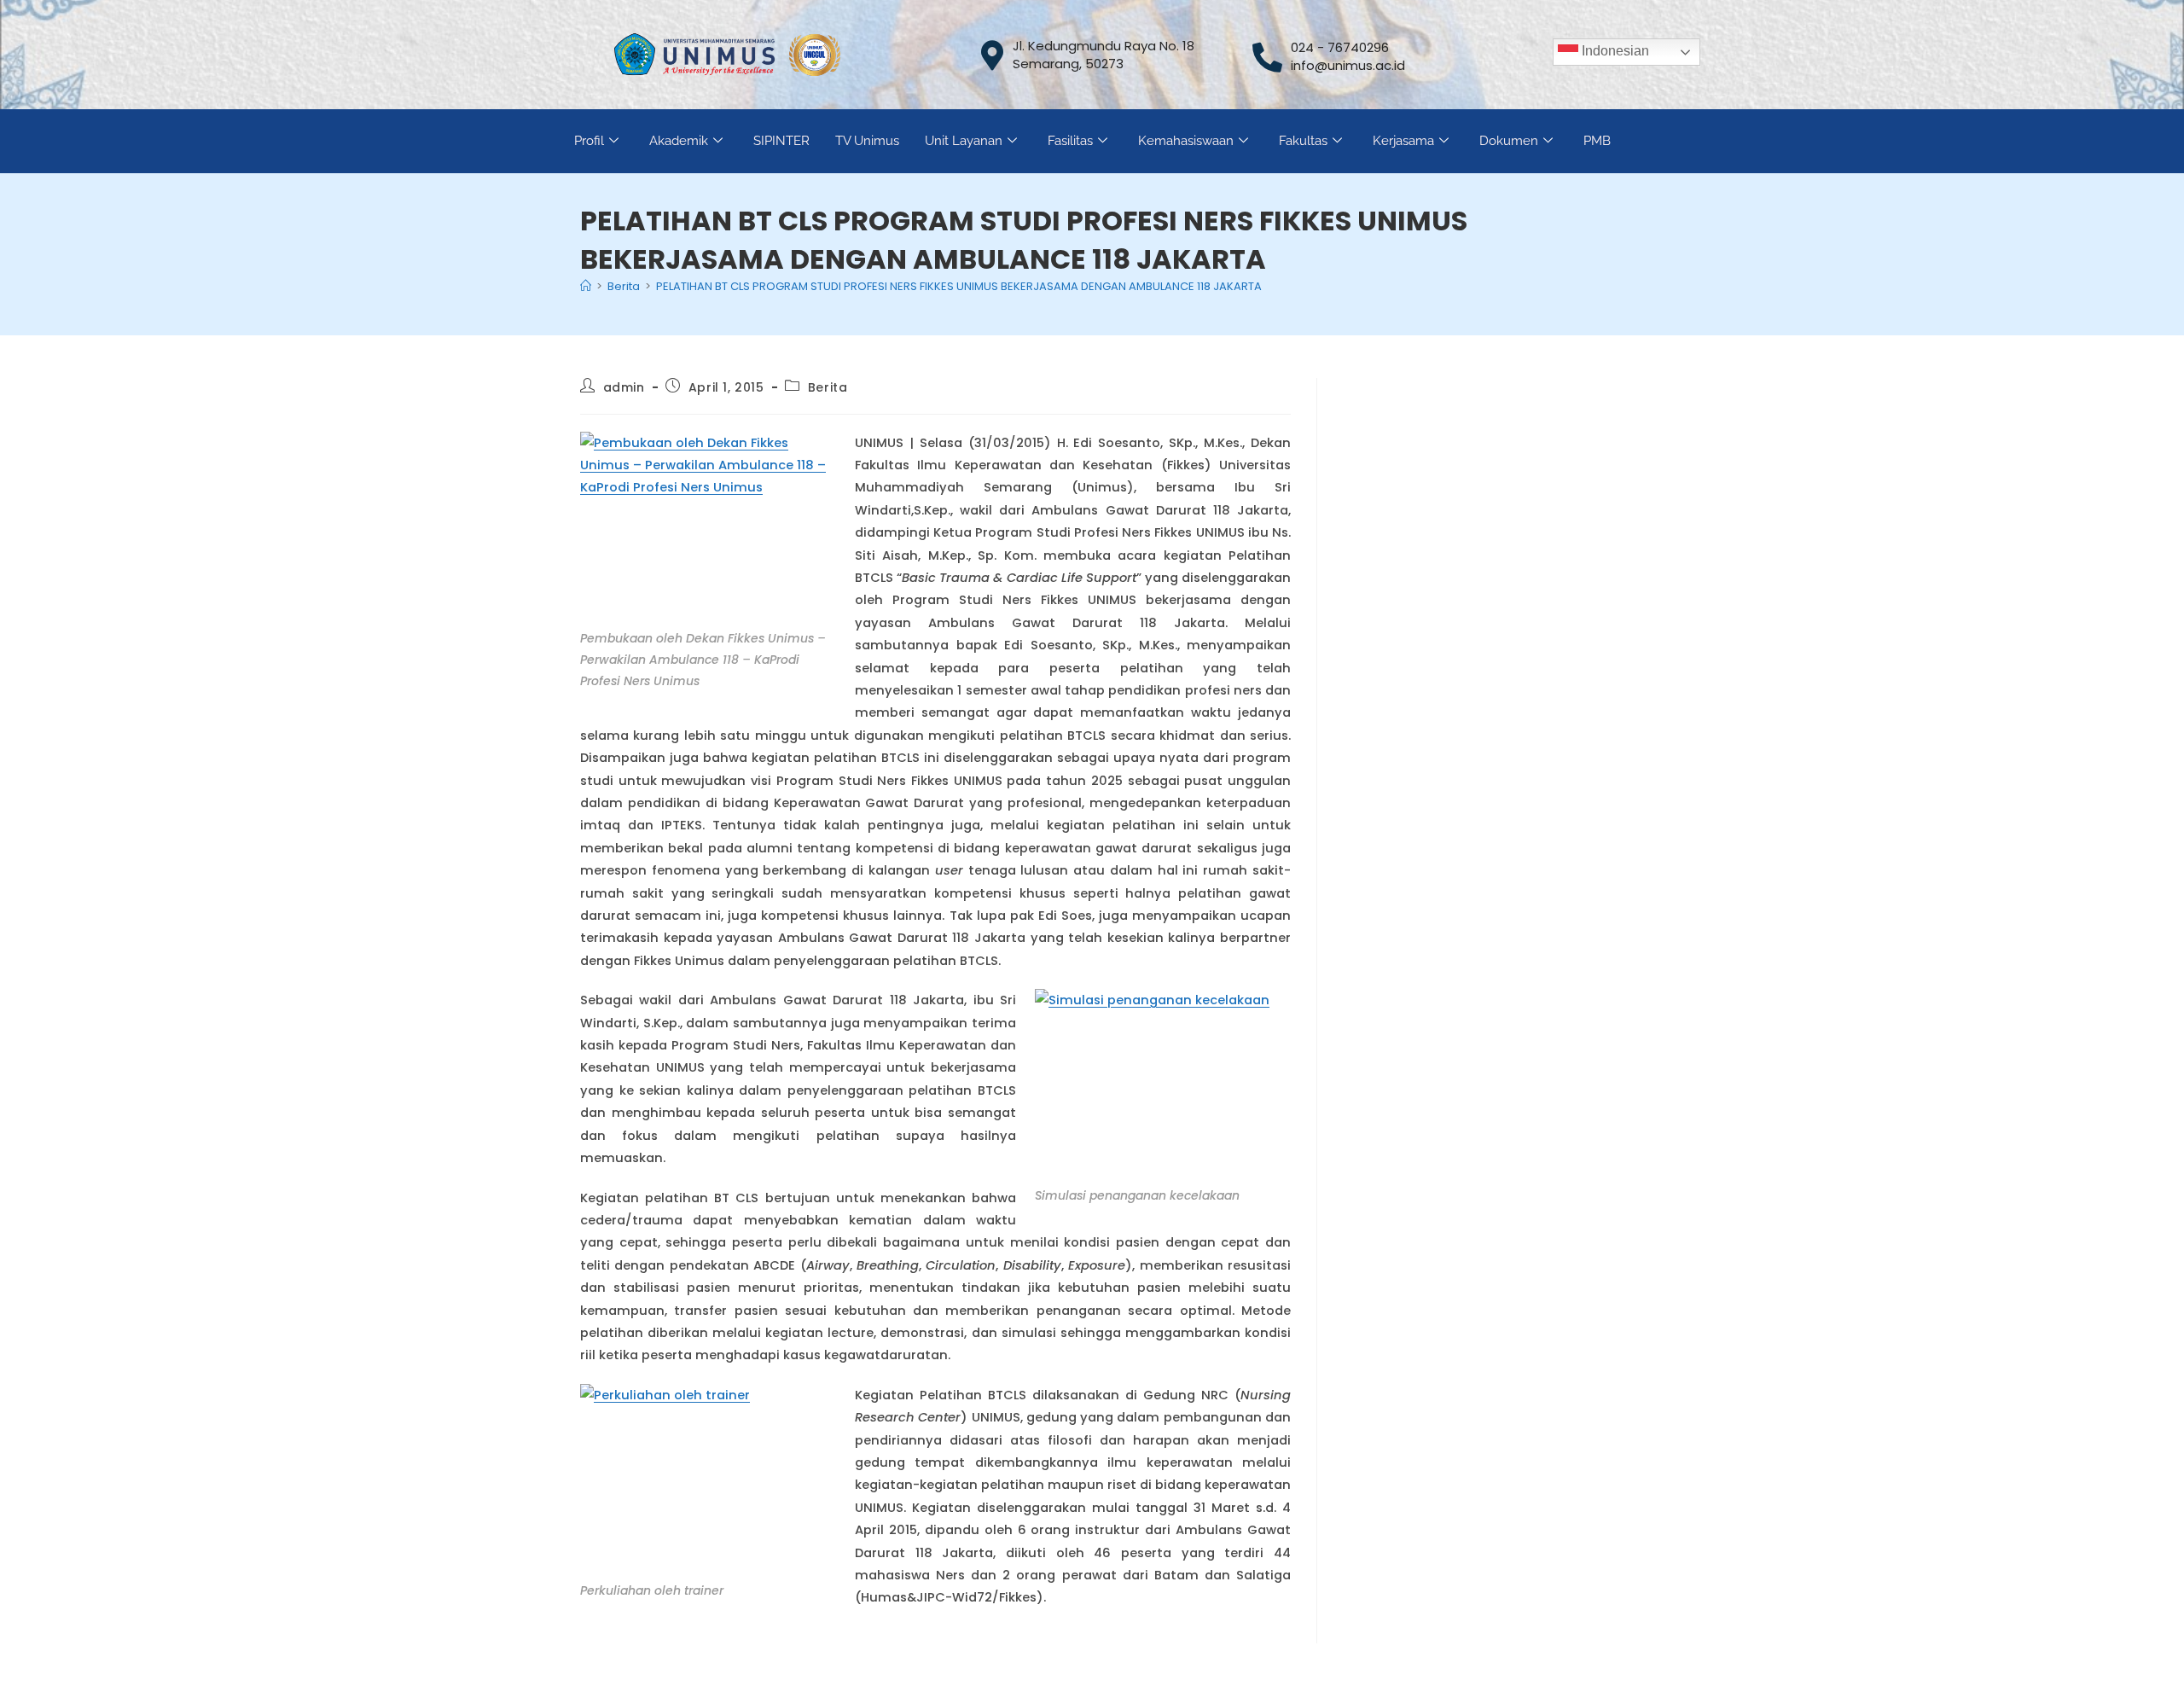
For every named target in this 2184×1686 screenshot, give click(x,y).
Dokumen (1509, 141)
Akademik (679, 141)
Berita (828, 387)
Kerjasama (1403, 141)
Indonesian (1614, 51)
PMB (1597, 141)
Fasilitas (1070, 141)
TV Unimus (867, 141)
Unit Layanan (964, 141)
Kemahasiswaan (1186, 141)
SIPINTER (781, 141)
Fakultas (1303, 141)
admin (624, 387)
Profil (589, 141)
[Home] (586, 286)
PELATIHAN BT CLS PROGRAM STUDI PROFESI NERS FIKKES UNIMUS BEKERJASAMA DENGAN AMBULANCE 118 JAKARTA (959, 286)
